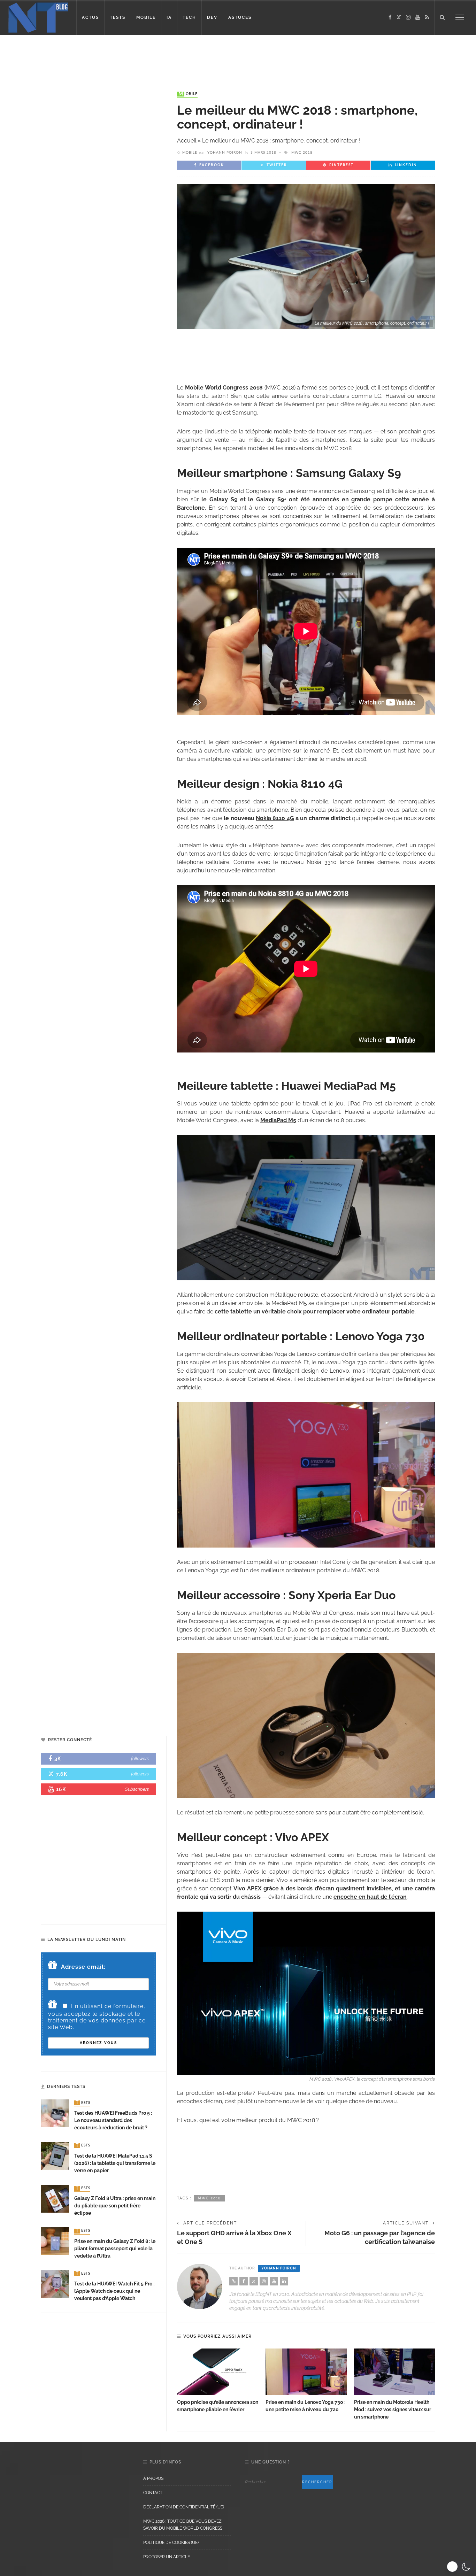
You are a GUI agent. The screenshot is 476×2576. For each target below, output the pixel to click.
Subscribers (137, 1789)
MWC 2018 (302, 153)
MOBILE (146, 17)
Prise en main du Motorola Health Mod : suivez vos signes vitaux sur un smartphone (393, 2409)
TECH (189, 17)
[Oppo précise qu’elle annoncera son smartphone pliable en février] (218, 2372)
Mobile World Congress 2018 (224, 388)
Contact (153, 2493)
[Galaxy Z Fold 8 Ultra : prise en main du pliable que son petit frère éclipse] (55, 2198)
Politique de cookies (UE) (171, 2543)
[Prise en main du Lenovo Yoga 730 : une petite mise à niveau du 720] (306, 2372)
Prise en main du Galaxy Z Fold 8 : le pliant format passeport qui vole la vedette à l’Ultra (115, 2249)
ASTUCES (240, 17)
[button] (459, 2567)
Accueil (187, 141)
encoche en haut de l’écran (370, 1897)
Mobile (188, 94)
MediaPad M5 (278, 1120)
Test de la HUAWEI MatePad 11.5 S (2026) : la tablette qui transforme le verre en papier (115, 2163)
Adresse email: (83, 1967)
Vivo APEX (247, 1888)
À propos (153, 2478)
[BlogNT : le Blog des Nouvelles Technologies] (38, 17)
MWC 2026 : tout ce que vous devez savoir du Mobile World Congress (183, 2525)
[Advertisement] (134, 57)
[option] (218, 2381)
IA (169, 17)
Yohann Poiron (225, 153)
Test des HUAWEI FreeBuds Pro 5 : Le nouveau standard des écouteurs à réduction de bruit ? (113, 2120)
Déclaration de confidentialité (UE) (184, 2507)
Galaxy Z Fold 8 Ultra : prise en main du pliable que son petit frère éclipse (115, 2206)
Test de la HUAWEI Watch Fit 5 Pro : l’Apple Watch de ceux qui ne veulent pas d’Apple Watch (114, 2291)
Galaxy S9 (223, 499)
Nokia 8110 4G (275, 818)
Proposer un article (167, 2557)
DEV (212, 17)
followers (140, 1759)
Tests (83, 2103)
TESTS (118, 17)
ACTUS (90, 17)
